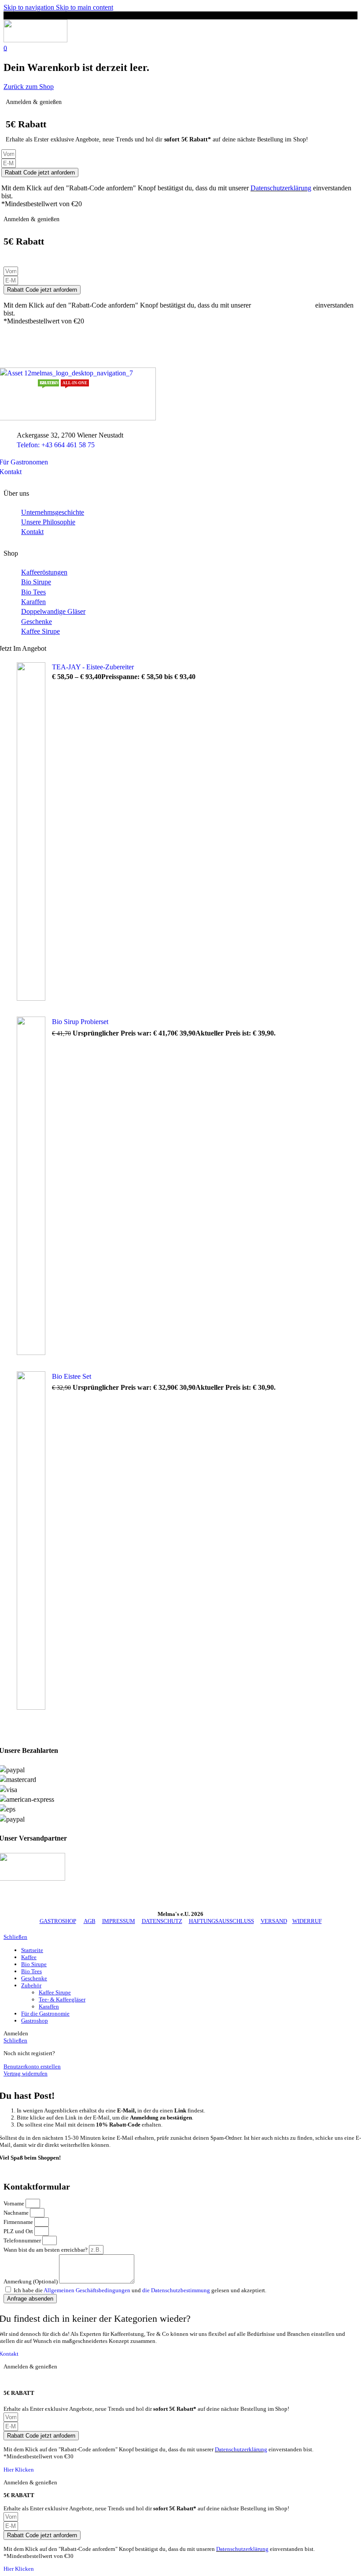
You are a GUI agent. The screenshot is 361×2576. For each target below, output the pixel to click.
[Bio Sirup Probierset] (31, 1187)
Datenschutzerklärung (281, 188)
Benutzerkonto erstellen (32, 2066)
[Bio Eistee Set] (31, 1542)
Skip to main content (85, 7)
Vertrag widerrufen (26, 2073)
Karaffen (33, 602)
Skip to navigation (30, 7)
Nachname (17, 2213)
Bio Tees (33, 592)
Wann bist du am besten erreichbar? (46, 2250)
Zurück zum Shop (29, 87)
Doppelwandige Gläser (53, 611)
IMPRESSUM (119, 1921)
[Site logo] (35, 40)
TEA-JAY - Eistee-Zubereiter (93, 667)
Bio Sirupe (36, 582)
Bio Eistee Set (72, 1376)
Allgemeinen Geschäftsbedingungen (88, 2290)
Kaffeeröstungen (44, 572)
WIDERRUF (307, 1921)
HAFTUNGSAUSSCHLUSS (221, 1921)
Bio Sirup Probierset (81, 1022)
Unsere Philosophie (48, 522)
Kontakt (32, 532)
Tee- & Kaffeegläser (62, 1999)
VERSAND (274, 1921)
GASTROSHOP (58, 1921)
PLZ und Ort (19, 2231)
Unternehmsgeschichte (53, 512)
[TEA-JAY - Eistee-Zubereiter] (31, 833)
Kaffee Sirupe (41, 631)
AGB (90, 1921)
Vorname (15, 2203)
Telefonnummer (23, 2240)
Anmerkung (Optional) (31, 2281)
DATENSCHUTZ (162, 1921)
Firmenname (19, 2222)
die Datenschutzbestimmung (176, 2290)
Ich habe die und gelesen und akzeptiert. (140, 2290)
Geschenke (37, 622)
